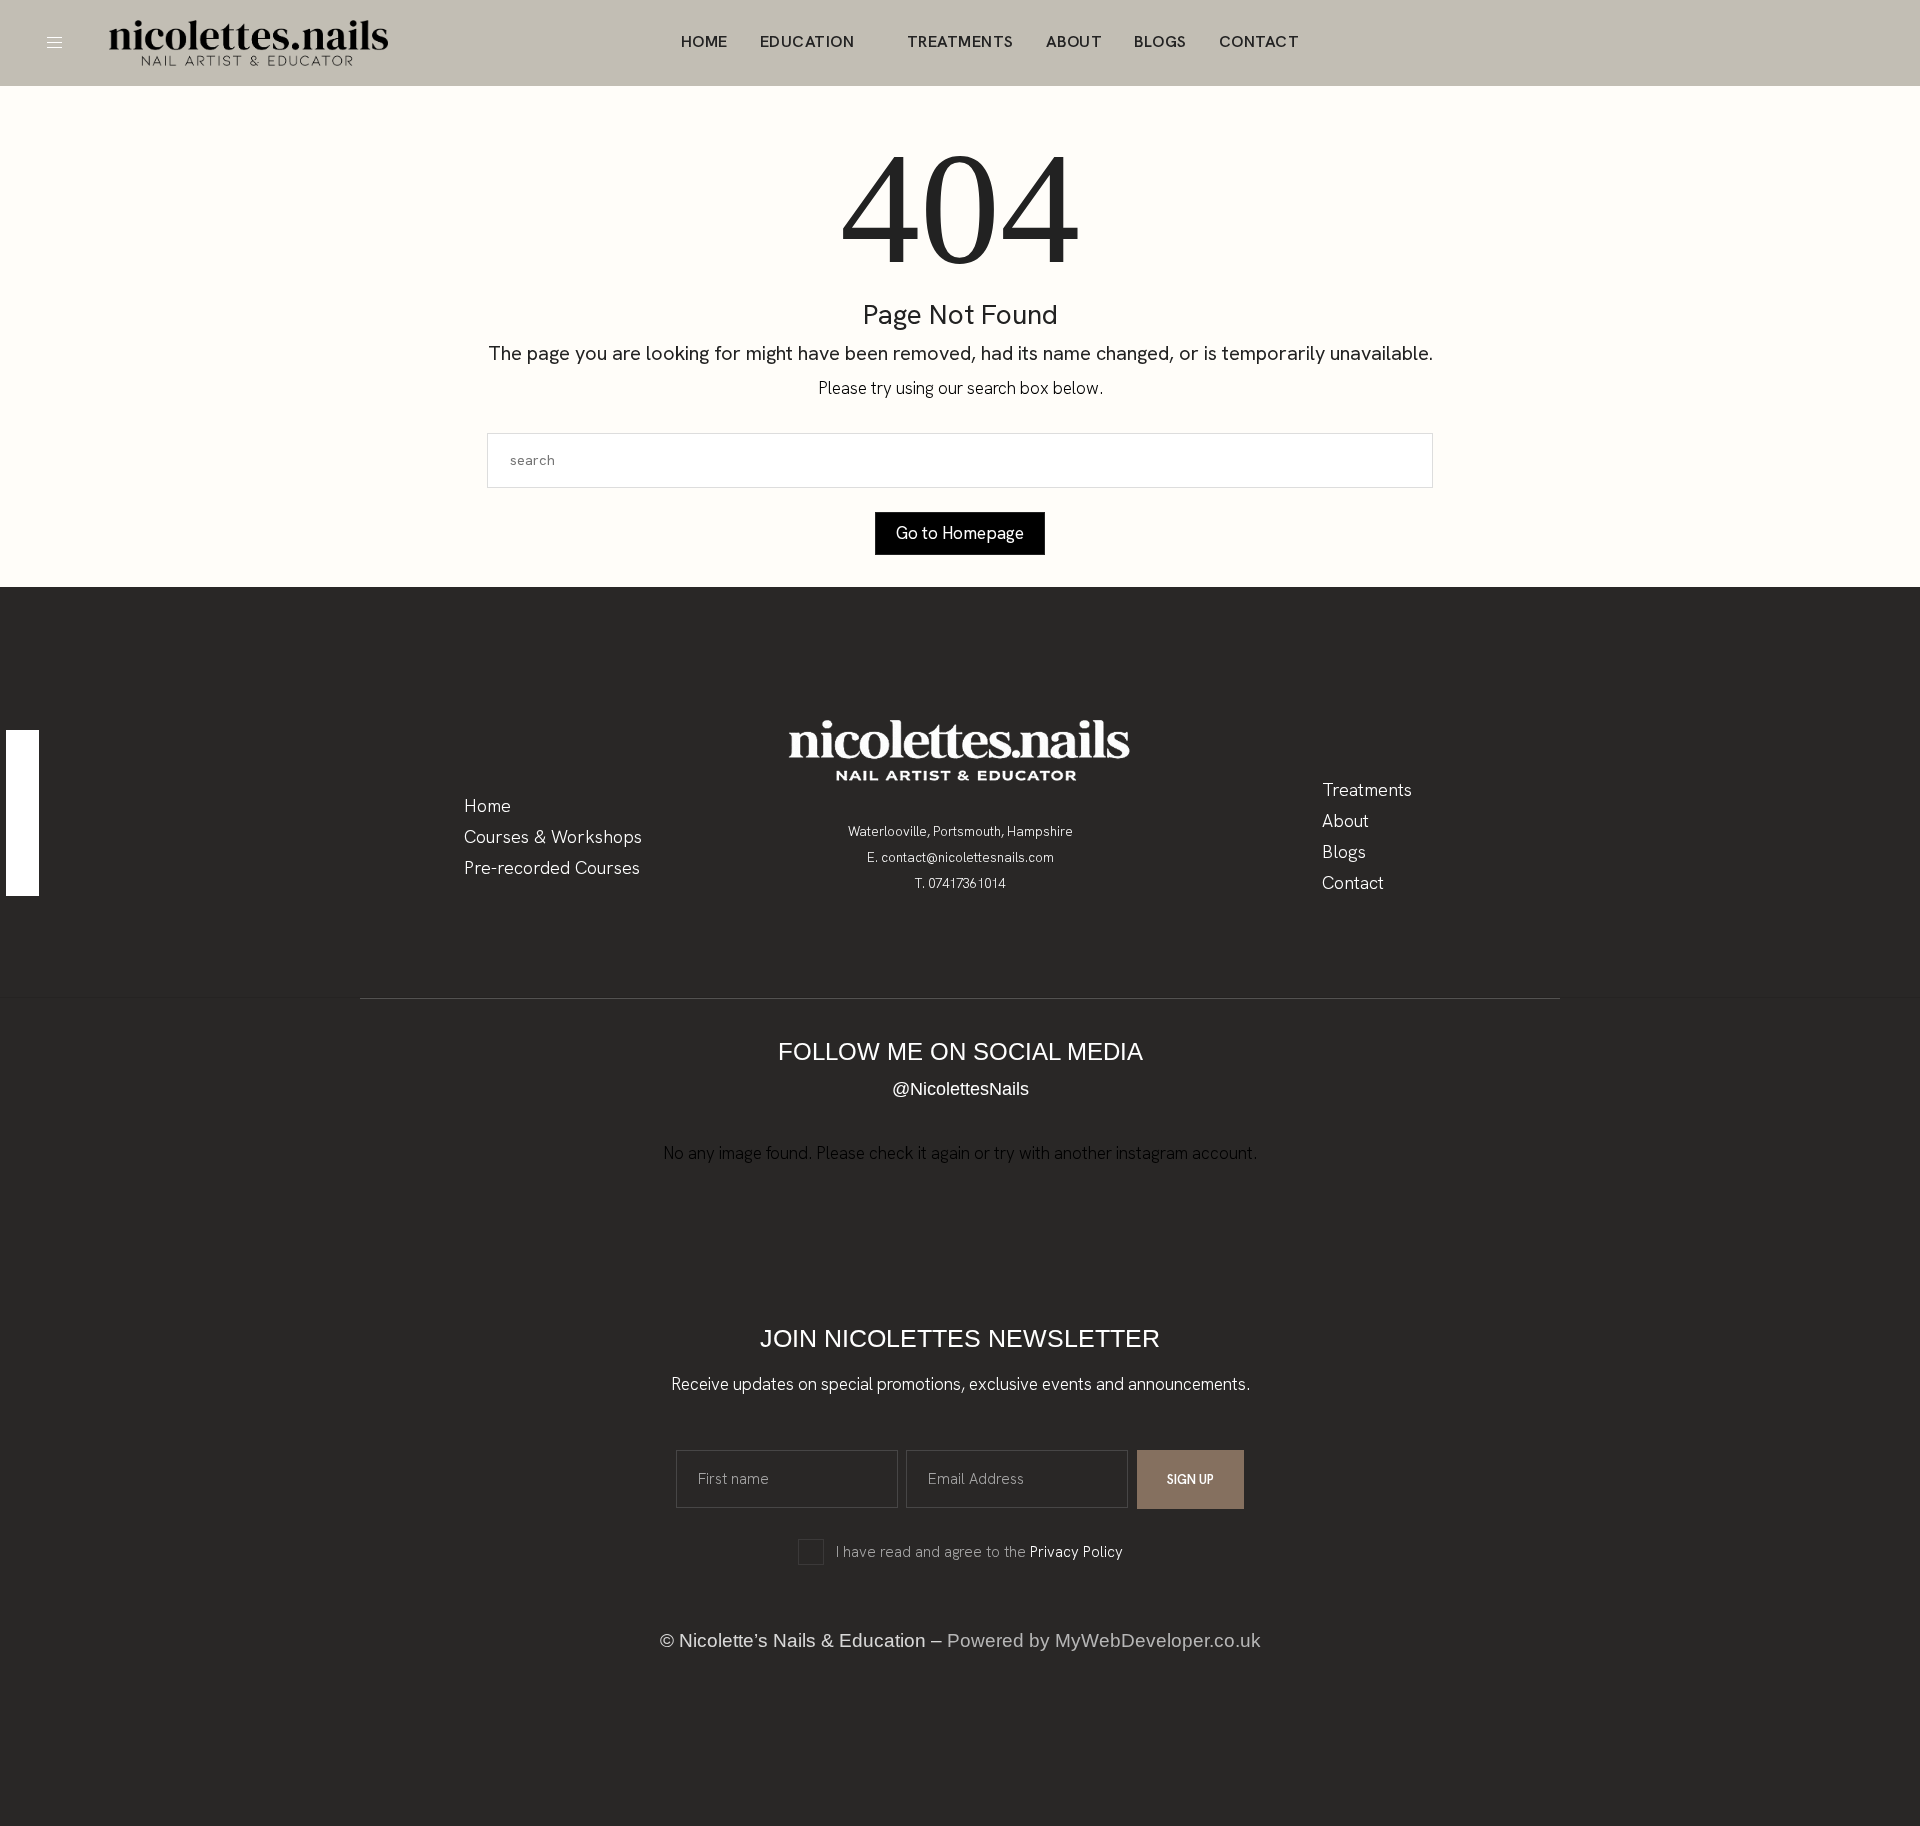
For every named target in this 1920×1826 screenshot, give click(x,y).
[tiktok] (22, 875)
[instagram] (22, 792)
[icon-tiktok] (1806, 43)
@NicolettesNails (960, 1089)
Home (704, 41)
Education (807, 41)
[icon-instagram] (1768, 43)
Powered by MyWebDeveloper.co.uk (1104, 1640)
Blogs (1160, 41)
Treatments (960, 41)
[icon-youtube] (1882, 43)
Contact (1259, 41)
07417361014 (966, 883)
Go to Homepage (960, 533)
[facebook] (22, 750)
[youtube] (22, 833)
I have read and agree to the (979, 1552)
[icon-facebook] (1844, 43)
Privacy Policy (1076, 1552)
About (1074, 41)
